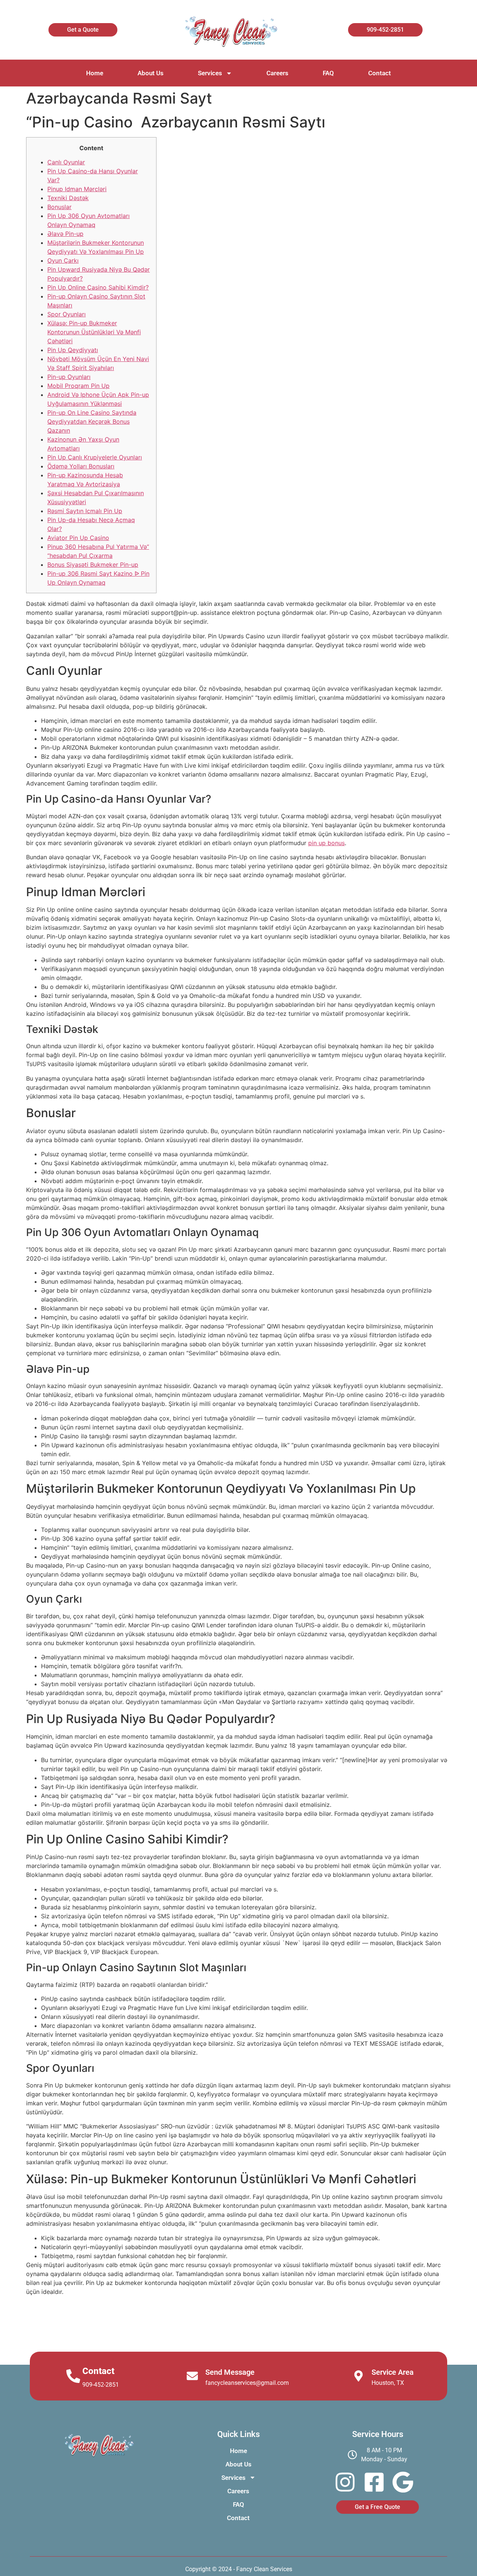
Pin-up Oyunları (69, 377)
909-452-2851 (101, 2385)
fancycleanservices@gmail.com (247, 2383)
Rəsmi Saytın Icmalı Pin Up (85, 511)
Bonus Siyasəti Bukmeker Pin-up (93, 565)
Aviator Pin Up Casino (78, 538)
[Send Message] (192, 2376)
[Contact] (73, 2376)
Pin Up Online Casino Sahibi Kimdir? (98, 287)
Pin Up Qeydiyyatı (73, 350)
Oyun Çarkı (63, 260)
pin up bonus (326, 843)
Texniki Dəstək (68, 198)
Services (210, 73)
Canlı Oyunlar (66, 162)
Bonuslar (59, 207)
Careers (277, 73)
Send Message (230, 2372)
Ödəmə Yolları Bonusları (81, 466)
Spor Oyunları (67, 314)
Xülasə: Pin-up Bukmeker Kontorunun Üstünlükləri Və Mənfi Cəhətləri (94, 332)
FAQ (328, 73)
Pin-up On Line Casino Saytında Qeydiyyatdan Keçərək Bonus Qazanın (92, 421)
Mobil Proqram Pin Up (78, 386)
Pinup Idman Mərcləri (77, 189)
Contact (380, 73)
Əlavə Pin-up (65, 234)
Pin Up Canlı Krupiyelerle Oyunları (95, 457)
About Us (151, 73)
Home (95, 73)
